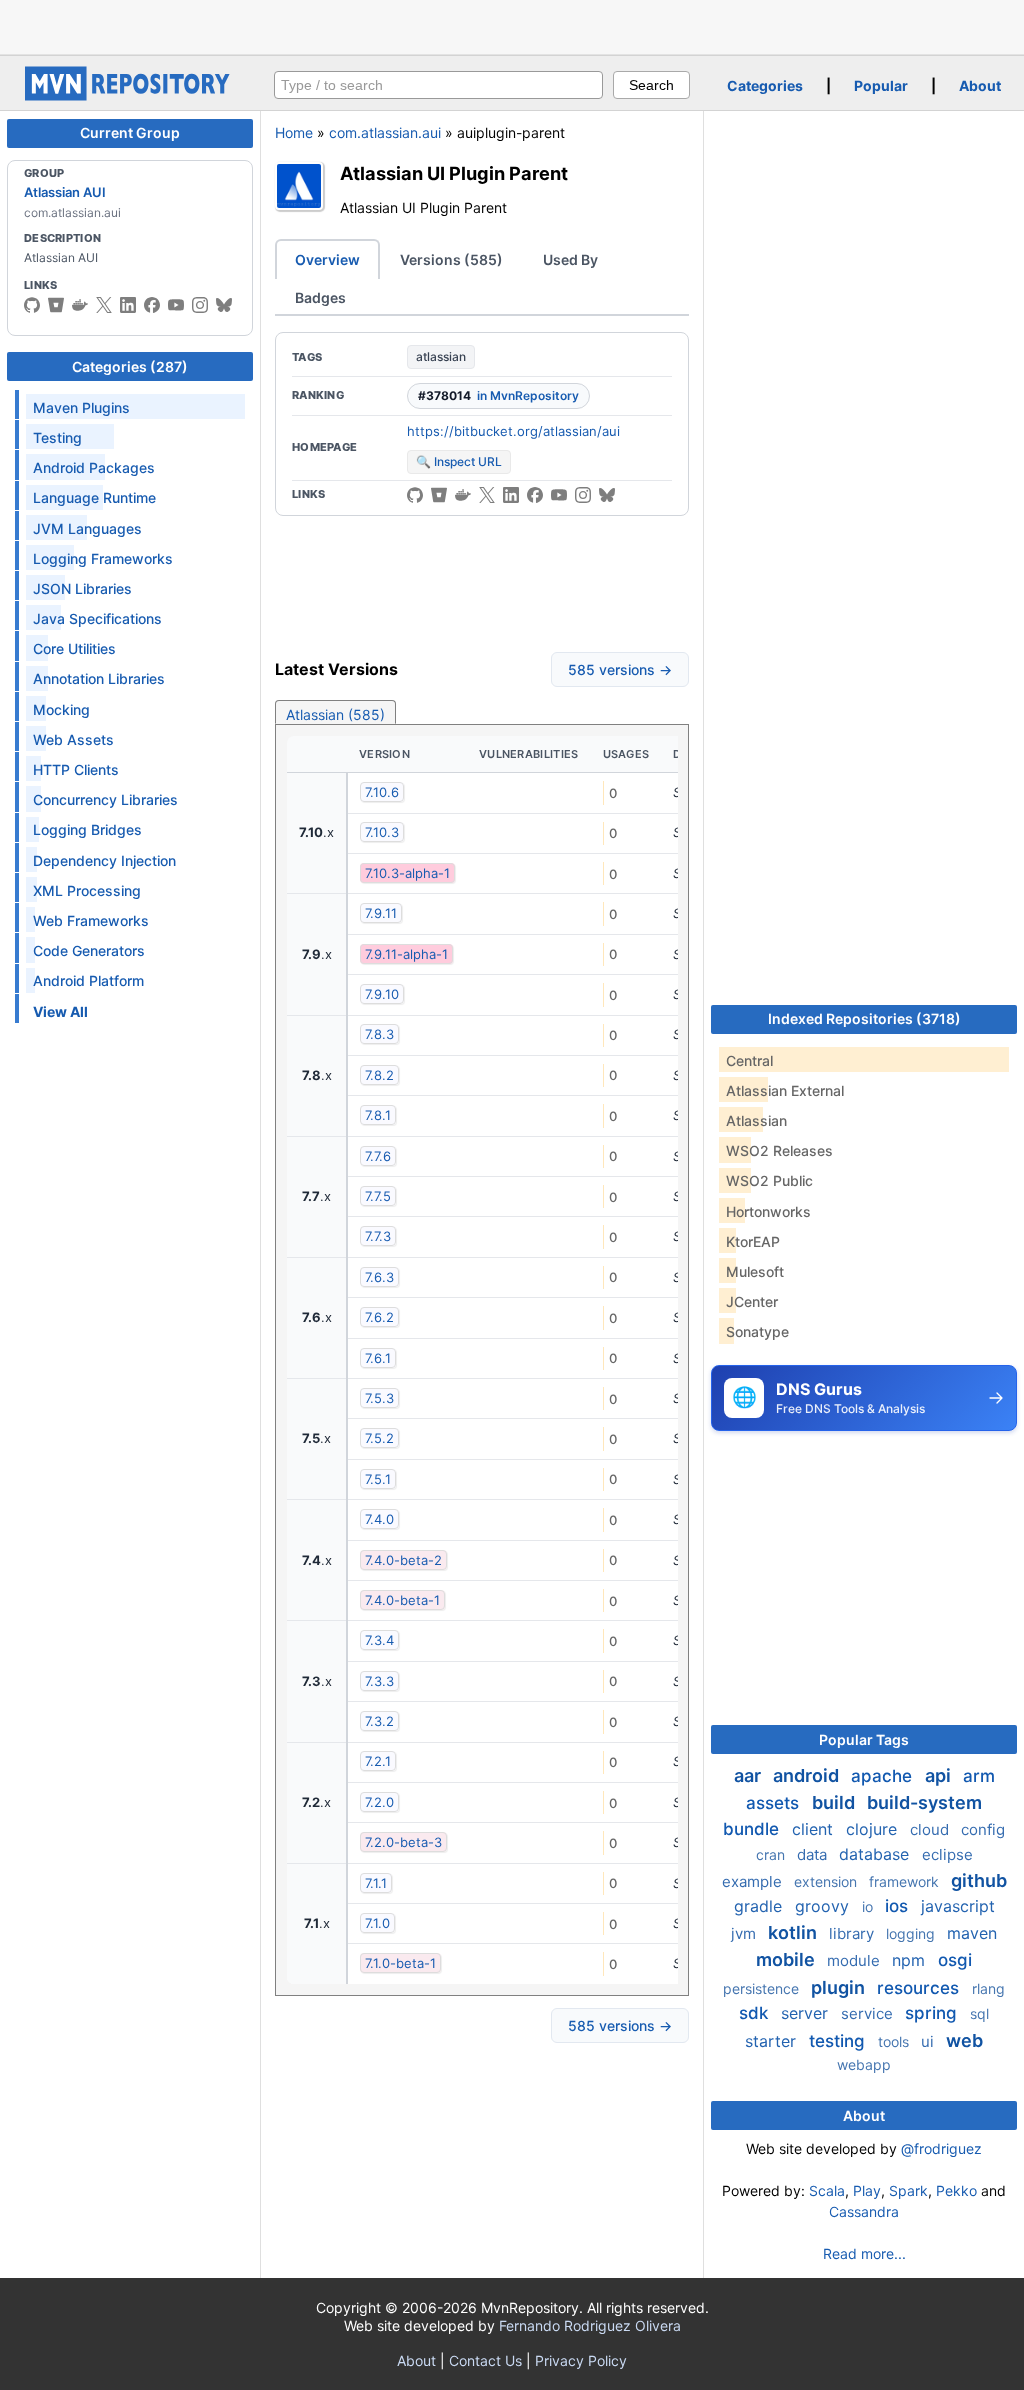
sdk (756, 2013)
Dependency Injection (104, 860)
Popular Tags (864, 1739)
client (815, 1829)
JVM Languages (87, 528)
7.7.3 (378, 1236)
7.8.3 (379, 1034)
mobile (787, 1959)
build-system (924, 1802)
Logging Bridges (87, 829)
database (876, 1854)
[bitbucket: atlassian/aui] (439, 495)
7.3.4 (379, 1640)
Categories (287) (130, 366)
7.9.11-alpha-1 (406, 954)
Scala (827, 2190)
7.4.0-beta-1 (402, 1600)
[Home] (130, 95)
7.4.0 (379, 1519)
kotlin (794, 1932)
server (807, 2013)
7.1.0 (377, 1923)
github (979, 1880)
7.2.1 (378, 1761)
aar (749, 1775)
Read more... (864, 2253)
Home (294, 132)
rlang (988, 1988)
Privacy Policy (581, 2360)
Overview (327, 259)
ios (899, 1906)
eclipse (947, 1854)
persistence (763, 1988)
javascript (958, 1906)
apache (884, 1776)
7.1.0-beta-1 (400, 1963)
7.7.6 (378, 1156)
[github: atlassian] (32, 305)
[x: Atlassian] (104, 305)
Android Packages (94, 467)
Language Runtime (94, 497)
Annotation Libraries (99, 678)
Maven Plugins (81, 407)
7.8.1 (378, 1115)
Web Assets (73, 739)
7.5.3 (379, 1398)
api (940, 1775)
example (754, 1881)
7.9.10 (382, 994)
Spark (908, 2190)
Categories (765, 85)
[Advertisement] (512, 25)
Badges (320, 297)
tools (895, 2041)
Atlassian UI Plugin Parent (454, 173)
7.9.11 (381, 913)
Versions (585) (451, 259)
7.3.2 (379, 1721)
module (855, 1960)
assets (775, 1803)
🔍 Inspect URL (459, 461)
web (964, 2040)
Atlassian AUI (65, 192)
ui (929, 2041)
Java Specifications (97, 618)
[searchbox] (438, 85)
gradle (760, 1906)
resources (920, 1988)
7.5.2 (379, 1438)
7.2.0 (379, 1802)
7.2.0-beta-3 (403, 1842)
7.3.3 (379, 1681)
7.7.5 (378, 1196)
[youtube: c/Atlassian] (176, 305)
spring (933, 2013)
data (814, 1854)
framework (906, 1881)
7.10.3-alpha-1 (407, 873)
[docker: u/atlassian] (80, 305)
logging (912, 1933)
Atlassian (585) (335, 714)
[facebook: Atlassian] (152, 305)
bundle (753, 1829)
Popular (881, 85)
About (980, 85)
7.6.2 (379, 1317)
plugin (840, 1987)
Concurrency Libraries (105, 799)
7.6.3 (379, 1277)
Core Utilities (74, 648)
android (808, 1775)
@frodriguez (941, 2148)
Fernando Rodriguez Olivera (590, 2325)
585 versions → (620, 669)
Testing (57, 437)
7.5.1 (378, 1479)
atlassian (441, 356)
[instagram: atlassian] (200, 305)
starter (773, 2041)
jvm (745, 1933)
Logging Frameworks (103, 558)
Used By (570, 259)
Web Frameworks (91, 920)
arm (979, 1776)
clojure (874, 1829)
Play (867, 2190)
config (983, 1829)
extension (827, 1881)
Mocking (61, 709)
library (853, 1933)
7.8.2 (379, 1075)
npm (911, 1960)
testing (839, 2041)
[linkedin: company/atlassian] (128, 305)
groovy (824, 1906)
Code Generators (89, 950)
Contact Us (485, 2360)
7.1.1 (376, 1883)
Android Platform (88, 980)
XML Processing (87, 890)
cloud (931, 1829)
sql (979, 2013)
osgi (955, 1960)
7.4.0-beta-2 (403, 1560)
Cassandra (864, 2211)
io (869, 1906)
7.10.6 (382, 792)
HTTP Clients (76, 769)
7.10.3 (382, 832)
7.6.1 (378, 1358)
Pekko (956, 2190)
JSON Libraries (82, 588)
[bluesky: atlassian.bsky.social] (224, 305)
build (835, 1802)
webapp (864, 2064)
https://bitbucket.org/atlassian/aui (513, 431)
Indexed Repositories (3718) (864, 1018)
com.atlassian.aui (385, 132)
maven (972, 1933)
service (869, 2013)
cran (772, 1854)
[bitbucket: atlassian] (56, 305)
